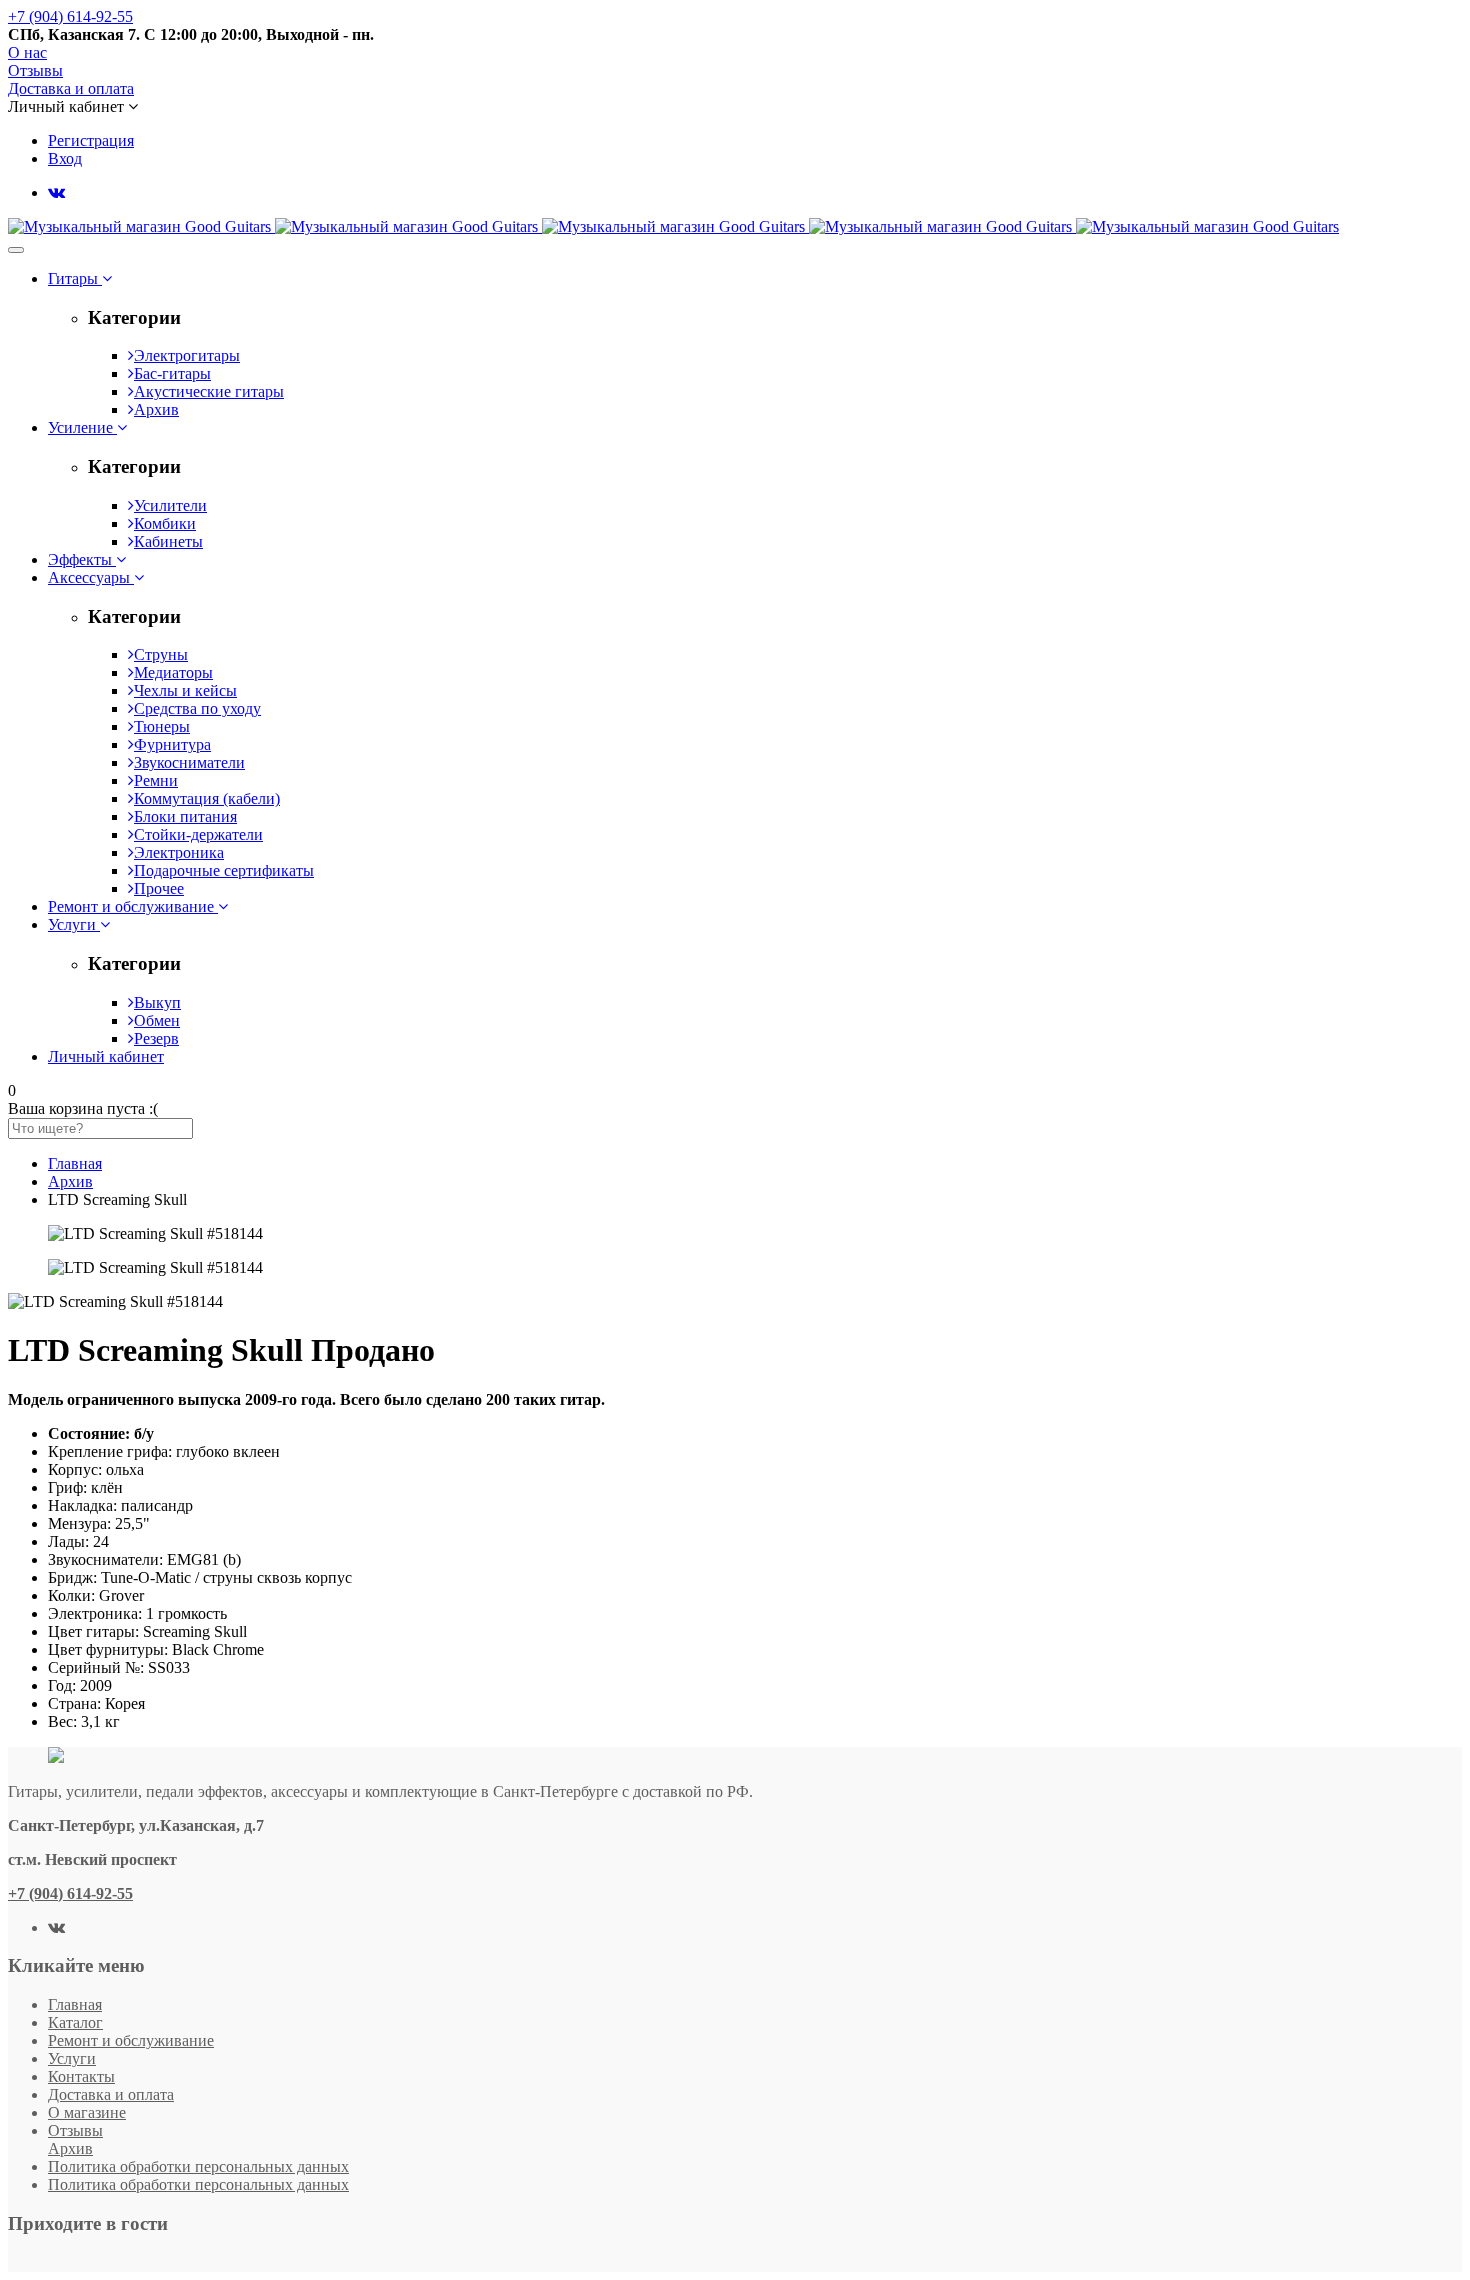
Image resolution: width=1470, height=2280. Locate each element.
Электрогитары (187, 355)
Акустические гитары (209, 391)
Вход (65, 158)
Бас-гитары (172, 373)
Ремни (156, 780)
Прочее (159, 888)
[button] (73, 106)
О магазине (87, 2112)
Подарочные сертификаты (224, 870)
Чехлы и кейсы (185, 690)
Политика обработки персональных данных (198, 2166)
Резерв (156, 1038)
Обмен (157, 1020)
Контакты (81, 2076)
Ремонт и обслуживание (131, 2040)
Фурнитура (172, 744)
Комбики (165, 523)
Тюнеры (162, 726)
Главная (75, 2004)
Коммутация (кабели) (207, 798)
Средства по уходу (197, 708)
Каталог (75, 2022)
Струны (161, 654)
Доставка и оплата (111, 2094)
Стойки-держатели (198, 834)
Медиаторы (173, 672)
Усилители (170, 505)
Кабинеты (168, 541)
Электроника (179, 852)
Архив (156, 409)
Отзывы (75, 2130)
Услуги (72, 2058)
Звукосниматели (189, 762)
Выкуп (157, 1002)
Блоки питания (185, 816)
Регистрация (91, 140)
